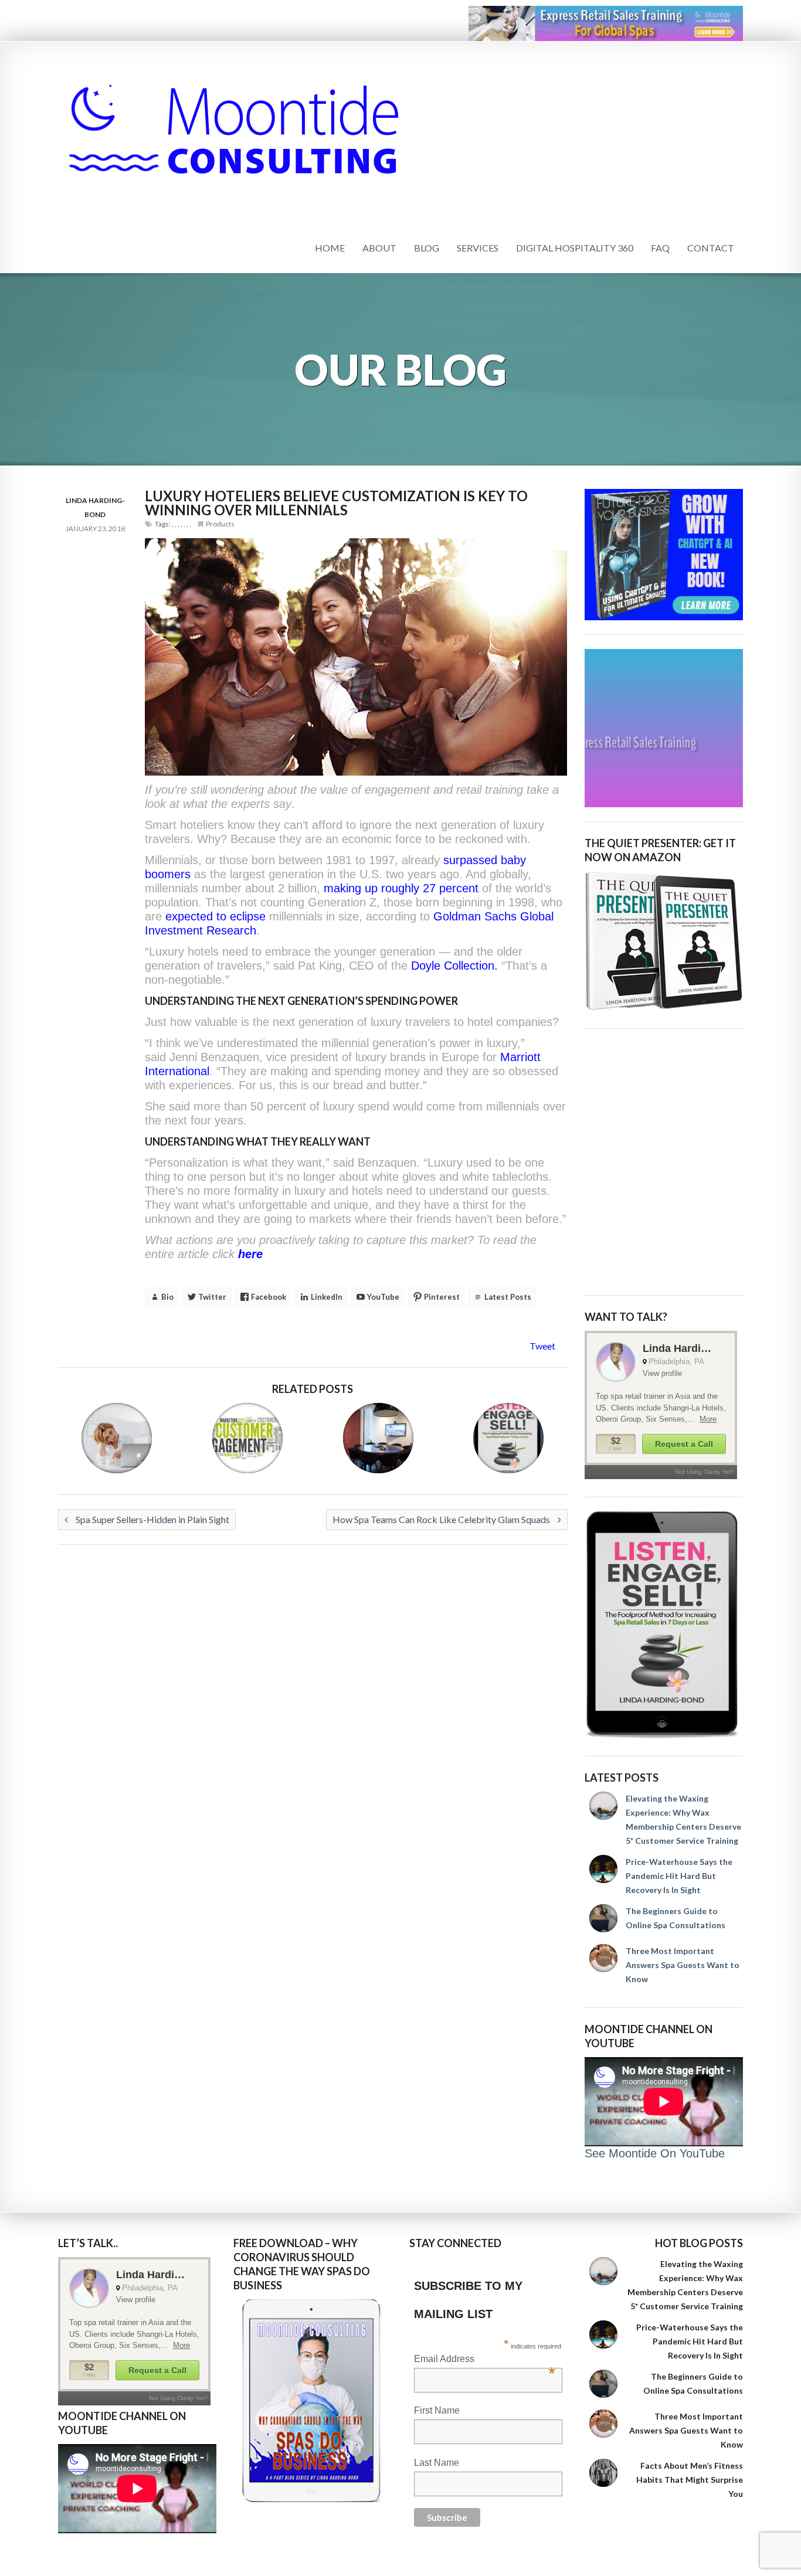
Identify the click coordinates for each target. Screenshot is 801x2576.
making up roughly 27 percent (401, 888)
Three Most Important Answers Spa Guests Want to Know (683, 1965)
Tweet (542, 1346)
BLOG (427, 248)
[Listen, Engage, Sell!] (664, 1625)
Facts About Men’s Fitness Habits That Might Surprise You (690, 2480)
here (250, 1254)
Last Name (437, 2463)
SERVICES (478, 248)
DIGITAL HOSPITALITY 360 (575, 248)
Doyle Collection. (454, 966)
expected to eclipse (217, 916)
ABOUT (379, 248)
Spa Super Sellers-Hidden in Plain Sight (152, 1519)
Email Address (485, 2360)
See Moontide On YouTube (655, 2153)
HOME (330, 248)
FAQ (660, 248)
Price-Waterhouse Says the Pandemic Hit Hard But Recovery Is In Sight (679, 1876)
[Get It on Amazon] (664, 941)
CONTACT (711, 248)
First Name (437, 2410)
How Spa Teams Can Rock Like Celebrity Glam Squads (442, 1519)
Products (220, 524)
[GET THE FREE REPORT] (313, 2401)
